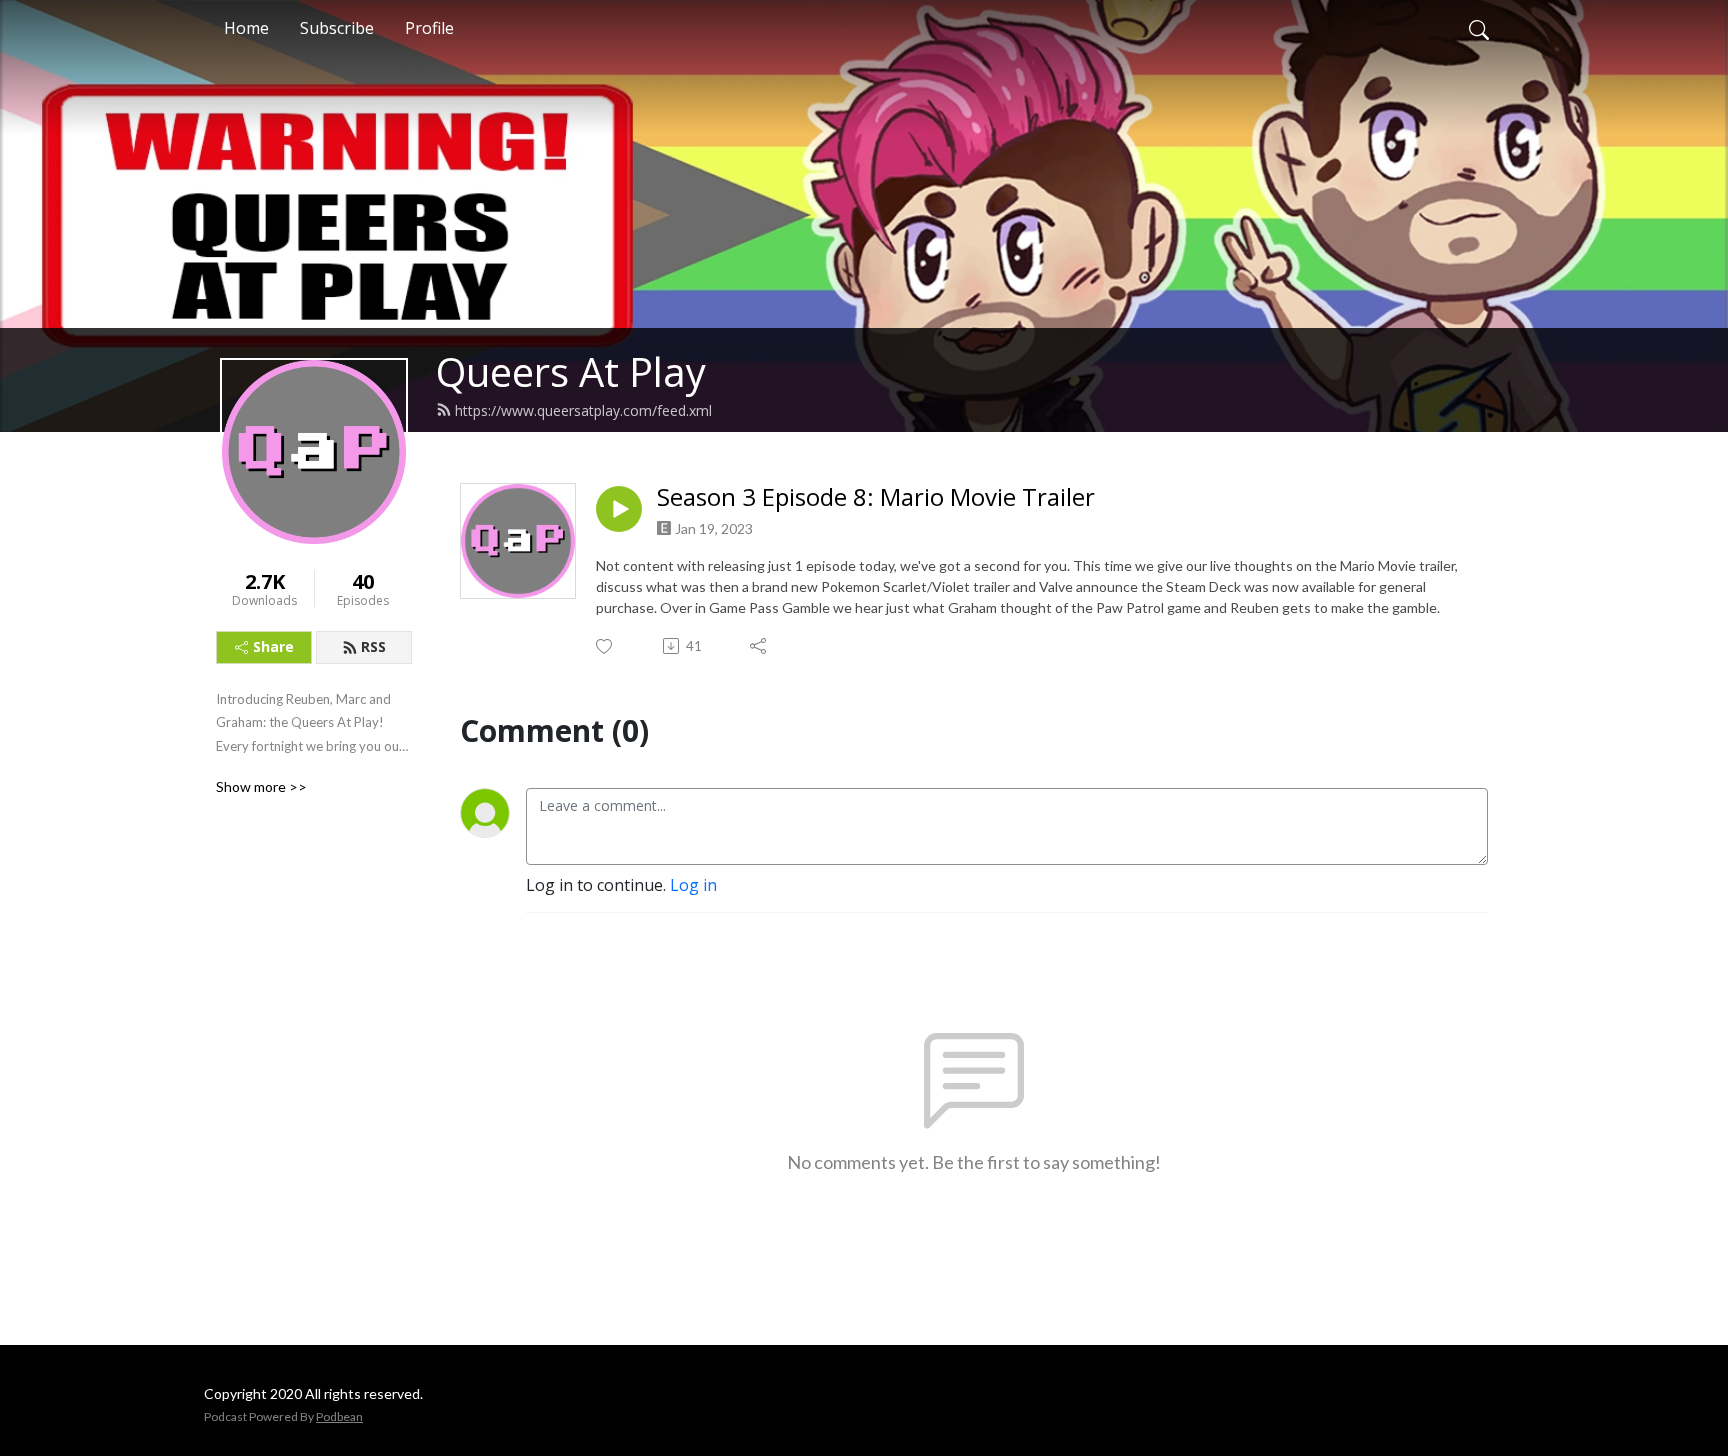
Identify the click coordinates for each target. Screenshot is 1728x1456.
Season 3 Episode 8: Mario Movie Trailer (876, 497)
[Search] (1479, 28)
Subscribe (337, 28)
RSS (373, 646)
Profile (429, 28)
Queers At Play (571, 371)
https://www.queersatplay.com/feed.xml (583, 410)
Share (273, 646)
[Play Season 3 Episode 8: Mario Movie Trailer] (619, 509)
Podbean (339, 1416)
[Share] (759, 646)
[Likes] (605, 646)
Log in (693, 885)
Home (246, 28)
